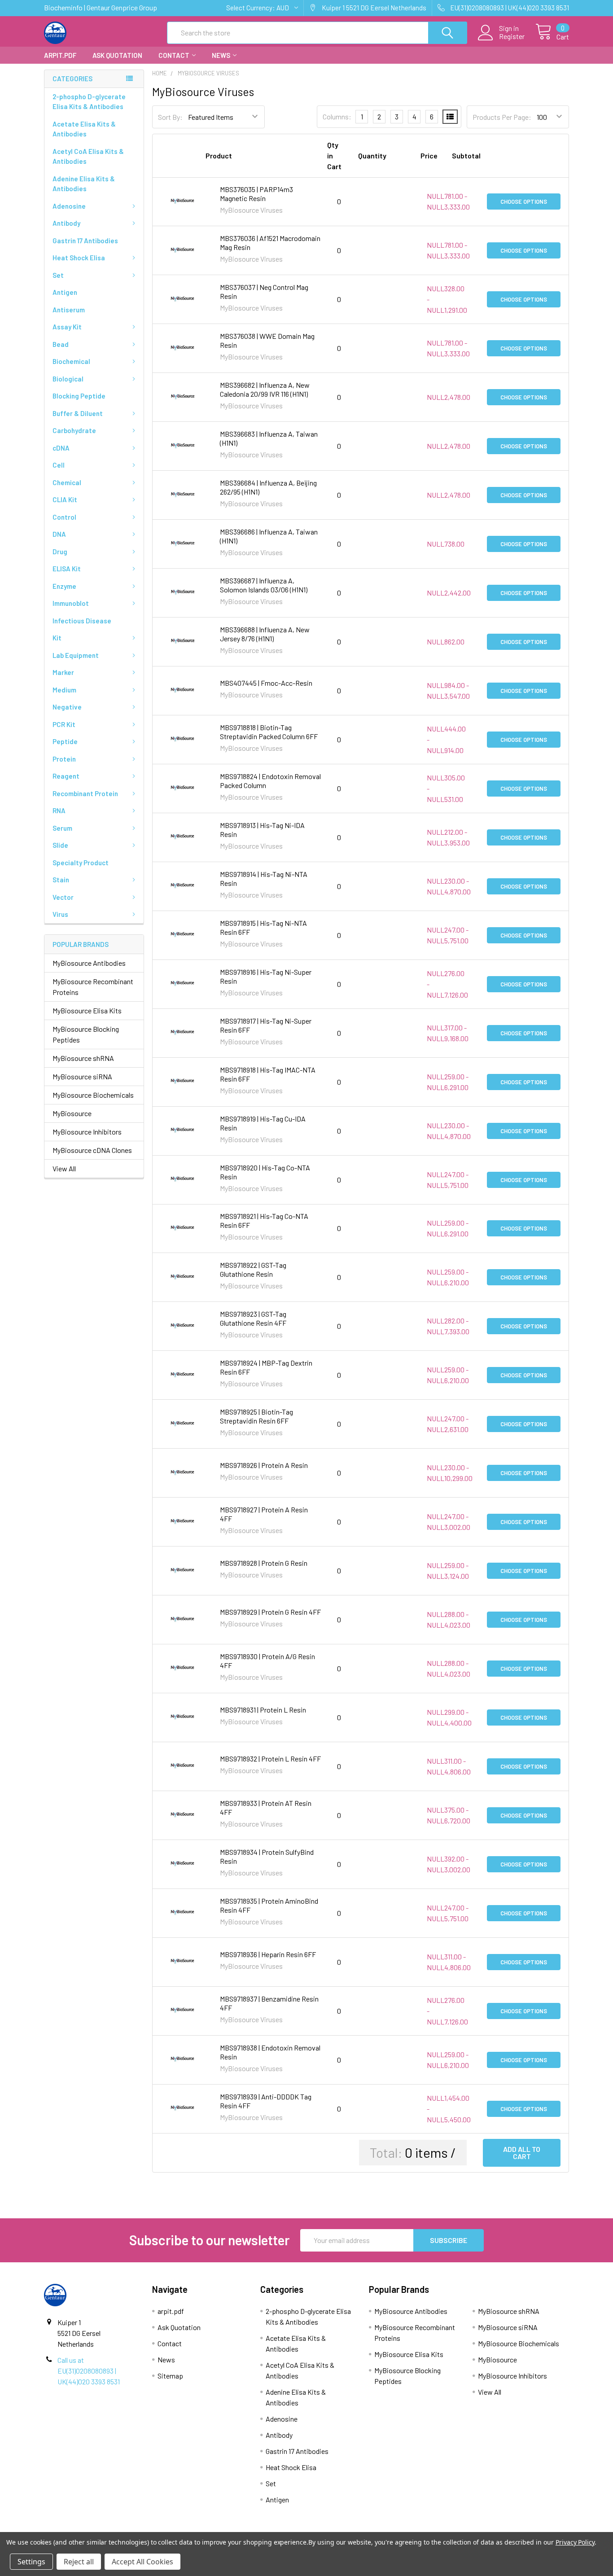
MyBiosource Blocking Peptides (86, 1034)
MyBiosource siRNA (82, 1076)
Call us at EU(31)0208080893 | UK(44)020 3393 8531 (89, 2371)
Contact (174, 55)
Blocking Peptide (79, 396)
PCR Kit (64, 724)
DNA (59, 534)
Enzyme (64, 586)
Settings (31, 2562)
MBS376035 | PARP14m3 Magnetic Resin (256, 194)
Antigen (65, 292)
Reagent (66, 776)
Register (512, 36)
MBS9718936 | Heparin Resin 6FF (268, 1954)
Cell (59, 465)
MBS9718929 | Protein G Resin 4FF (270, 1612)
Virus (60, 914)
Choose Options (524, 202)
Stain (61, 880)
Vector (63, 897)
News (221, 55)
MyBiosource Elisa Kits (87, 1010)
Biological (68, 379)
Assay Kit (67, 327)
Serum (62, 828)
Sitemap (170, 2376)
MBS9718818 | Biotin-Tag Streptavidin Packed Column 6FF (269, 732)
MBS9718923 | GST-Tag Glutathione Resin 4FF (253, 1318)
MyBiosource (72, 1113)
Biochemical (71, 361)
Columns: (337, 116)
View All (64, 1168)
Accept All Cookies (142, 2562)
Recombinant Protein (85, 793)
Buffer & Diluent (78, 413)
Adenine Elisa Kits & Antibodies (84, 184)
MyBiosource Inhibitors (87, 1132)
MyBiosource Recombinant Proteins (93, 987)
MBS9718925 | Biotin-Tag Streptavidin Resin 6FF (256, 1416)
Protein (64, 759)
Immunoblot (71, 603)
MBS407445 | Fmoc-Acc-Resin (266, 683)
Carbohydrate (74, 430)
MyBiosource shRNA (83, 1058)
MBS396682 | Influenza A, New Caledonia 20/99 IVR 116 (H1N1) (265, 389)
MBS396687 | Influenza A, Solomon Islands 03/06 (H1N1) (264, 585)
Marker (63, 672)
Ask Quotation (117, 55)
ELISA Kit (67, 569)
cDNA (61, 448)
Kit (57, 638)
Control (64, 517)
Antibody (66, 223)
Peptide (65, 741)
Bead (61, 344)
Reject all (79, 2562)
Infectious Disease (82, 621)
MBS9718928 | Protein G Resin (264, 1563)
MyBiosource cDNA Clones (92, 1150)
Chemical (67, 482)
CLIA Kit (65, 499)
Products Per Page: (502, 117)
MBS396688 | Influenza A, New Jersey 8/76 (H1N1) (265, 634)
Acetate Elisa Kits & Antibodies (84, 129)
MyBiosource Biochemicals (93, 1095)
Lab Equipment (76, 655)
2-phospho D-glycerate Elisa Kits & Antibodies (89, 102)
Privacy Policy (575, 2542)
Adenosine (69, 206)
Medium (64, 690)
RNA (59, 810)
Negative (67, 707)
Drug (60, 552)
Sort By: (170, 117)
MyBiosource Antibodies (89, 963)
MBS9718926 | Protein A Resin (264, 1465)
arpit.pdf (60, 55)
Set (58, 275)
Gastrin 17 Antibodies (85, 241)
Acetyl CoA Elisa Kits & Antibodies (88, 156)
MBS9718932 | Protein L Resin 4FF (270, 1759)
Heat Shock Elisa (79, 258)
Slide (60, 845)
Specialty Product (81, 863)
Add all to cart (522, 2153)
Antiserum (69, 310)
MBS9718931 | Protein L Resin (263, 1710)
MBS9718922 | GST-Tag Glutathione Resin (253, 1269)
